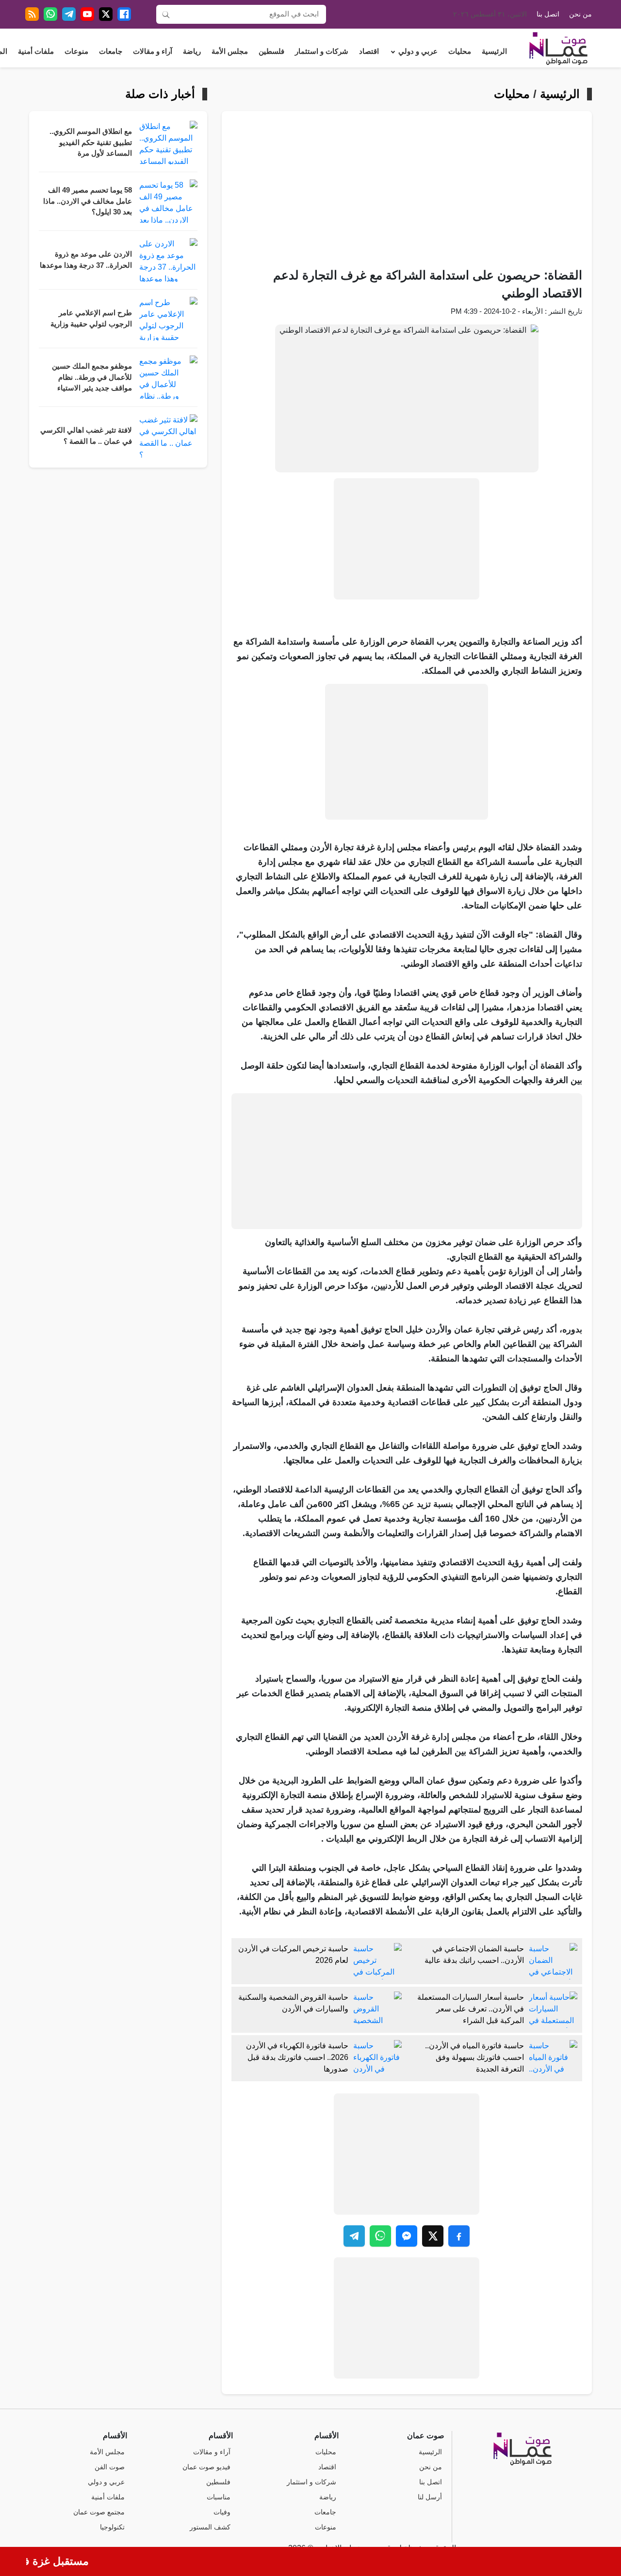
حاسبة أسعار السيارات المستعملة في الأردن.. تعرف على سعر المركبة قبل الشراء (471, 2009)
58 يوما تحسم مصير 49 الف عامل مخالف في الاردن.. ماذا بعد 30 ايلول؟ (88, 201)
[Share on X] (433, 2236)
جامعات (111, 51)
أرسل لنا (430, 2497)
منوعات (76, 51)
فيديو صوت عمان (206, 2467)
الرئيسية (494, 51)
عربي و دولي (418, 51)
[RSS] (32, 14)
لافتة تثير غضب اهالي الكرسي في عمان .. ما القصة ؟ (86, 436)
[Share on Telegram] (354, 2236)
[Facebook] (124, 14)
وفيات (222, 2512)
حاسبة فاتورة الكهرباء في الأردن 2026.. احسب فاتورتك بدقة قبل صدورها (297, 2057)
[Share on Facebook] (459, 2236)
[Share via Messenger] (407, 2236)
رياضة (192, 51)
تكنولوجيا (112, 2527)
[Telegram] (69, 14)
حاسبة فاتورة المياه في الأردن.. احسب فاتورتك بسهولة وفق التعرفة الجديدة (474, 2057)
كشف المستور (210, 2527)
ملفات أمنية (36, 51)
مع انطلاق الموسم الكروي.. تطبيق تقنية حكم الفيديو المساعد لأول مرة (91, 142)
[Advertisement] (407, 194)
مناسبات (219, 2497)
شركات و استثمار (322, 51)
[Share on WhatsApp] (380, 2236)
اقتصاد (369, 51)
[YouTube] (87, 14)
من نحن (580, 14)
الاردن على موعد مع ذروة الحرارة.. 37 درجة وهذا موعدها (86, 260)
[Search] (166, 14)
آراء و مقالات (153, 51)
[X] (106, 14)
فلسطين (271, 51)
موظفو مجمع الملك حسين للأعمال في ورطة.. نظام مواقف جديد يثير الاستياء (92, 377)
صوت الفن (110, 2467)
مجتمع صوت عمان (99, 2512)
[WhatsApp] (50, 14)
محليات (460, 51)
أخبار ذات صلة (160, 94)
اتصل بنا (548, 14)
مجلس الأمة (230, 51)
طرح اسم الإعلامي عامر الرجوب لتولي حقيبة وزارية (91, 318)
